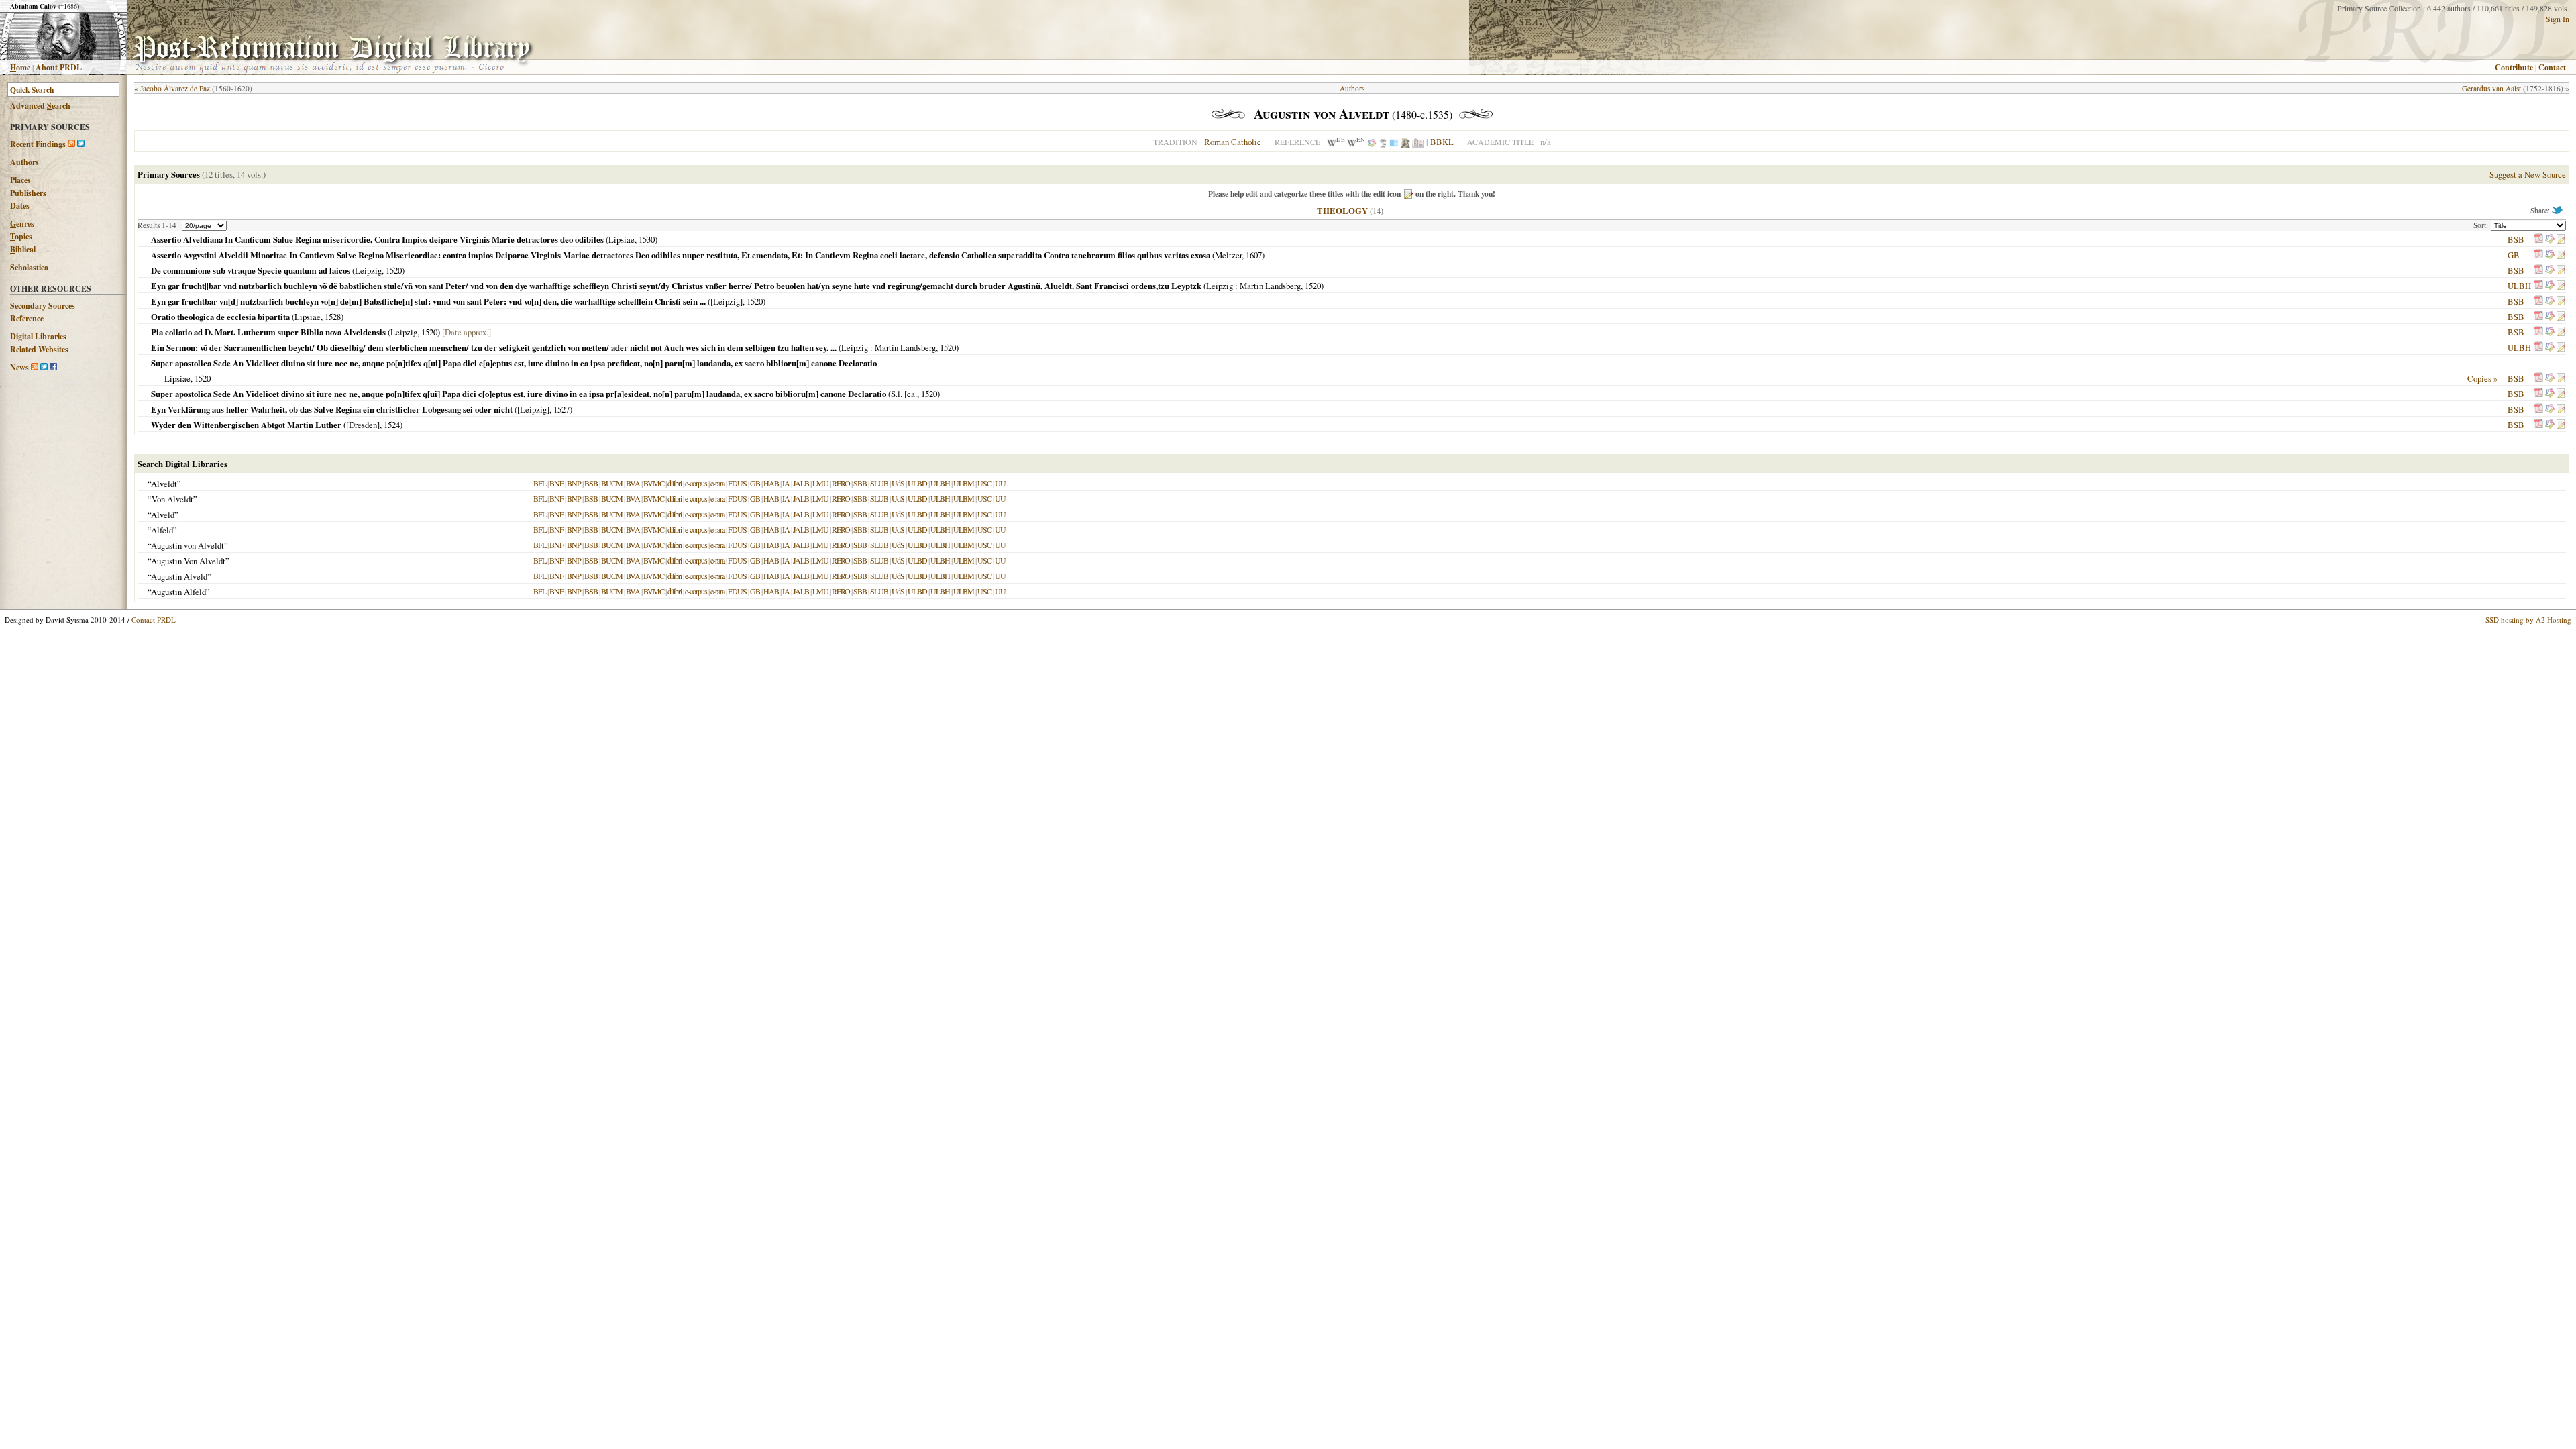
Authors (24, 162)
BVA (633, 483)
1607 (1254, 255)
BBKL (1442, 142)
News (19, 367)
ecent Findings (38, 144)
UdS (898, 483)
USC (984, 483)
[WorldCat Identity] (1372, 142)
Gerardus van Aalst (2491, 88)
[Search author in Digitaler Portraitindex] (1405, 142)
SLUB (879, 483)
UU (1000, 483)
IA (786, 483)
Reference (27, 318)
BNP (574, 483)
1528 (333, 317)
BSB (2516, 239)
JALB (801, 483)
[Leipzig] (727, 301)
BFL (540, 483)
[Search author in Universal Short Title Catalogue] (1418, 142)
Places (20, 180)
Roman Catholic (1233, 142)
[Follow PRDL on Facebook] (53, 367)
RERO (841, 483)
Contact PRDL (154, 620)
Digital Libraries (38, 336)
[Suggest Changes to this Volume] (2561, 239)
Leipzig (368, 270)
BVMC (654, 483)
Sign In (2558, 19)
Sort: (2482, 225)
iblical (23, 249)
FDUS (737, 483)
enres (22, 224)
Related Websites (39, 349)
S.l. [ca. (904, 394)
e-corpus (696, 483)
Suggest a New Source (2528, 174)
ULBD (917, 483)
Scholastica (29, 267)
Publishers (28, 193)
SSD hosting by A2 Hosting (2528, 620)
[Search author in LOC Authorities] (1394, 142)
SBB (860, 483)
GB (2514, 255)
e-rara (717, 483)
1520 (394, 270)
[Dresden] (363, 425)
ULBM (964, 483)
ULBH (2519, 286)
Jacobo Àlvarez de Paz (175, 88)
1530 (647, 239)
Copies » (2482, 378)
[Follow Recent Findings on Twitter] (81, 144)
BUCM (612, 483)
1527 (561, 409)
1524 (392, 425)
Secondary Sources (43, 306)
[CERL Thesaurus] (1383, 142)
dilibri (675, 483)
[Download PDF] (2538, 239)
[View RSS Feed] (71, 144)
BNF (556, 483)
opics (21, 236)
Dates (20, 206)
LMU (820, 483)
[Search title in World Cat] (2550, 239)
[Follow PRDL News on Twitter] (44, 367)
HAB (771, 483)
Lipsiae (622, 239)
